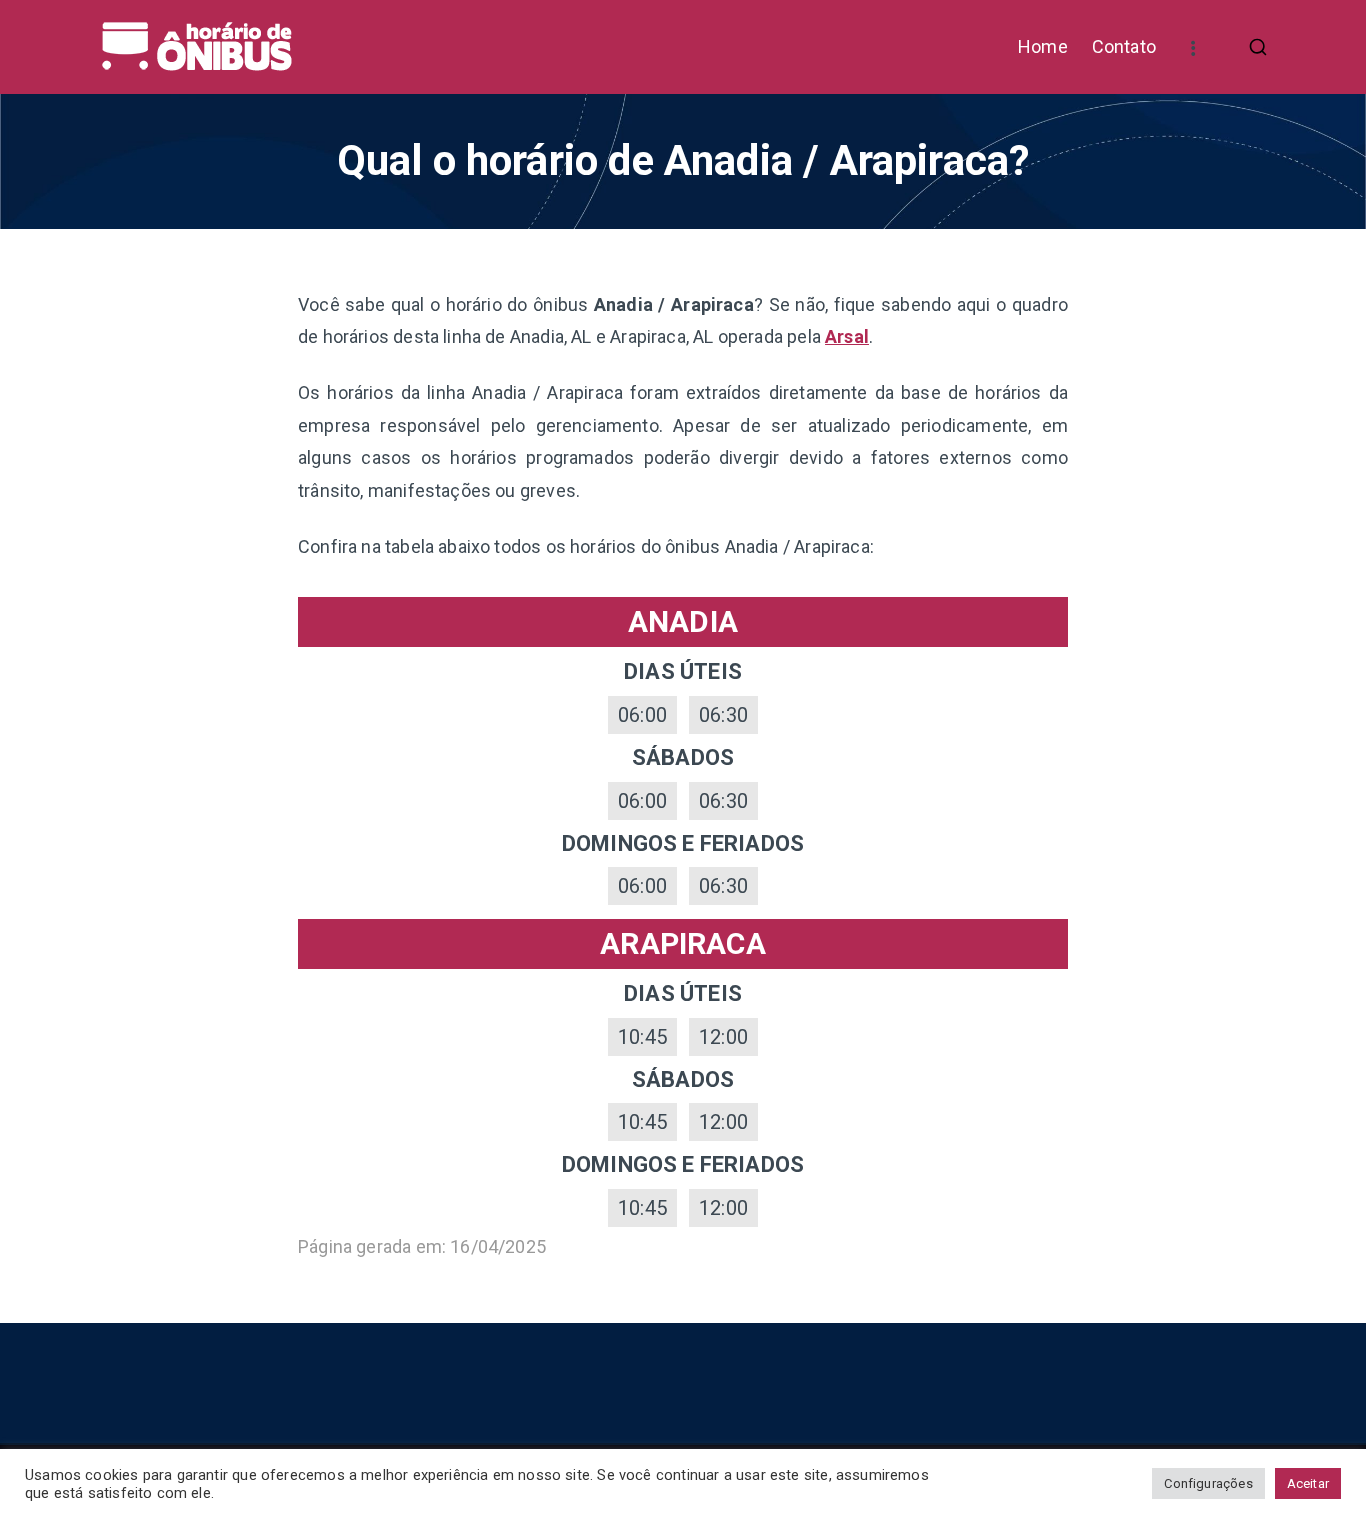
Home (1043, 46)
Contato (1124, 46)
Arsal (847, 336)
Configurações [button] (1208, 1483)
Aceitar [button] (1308, 1483)
